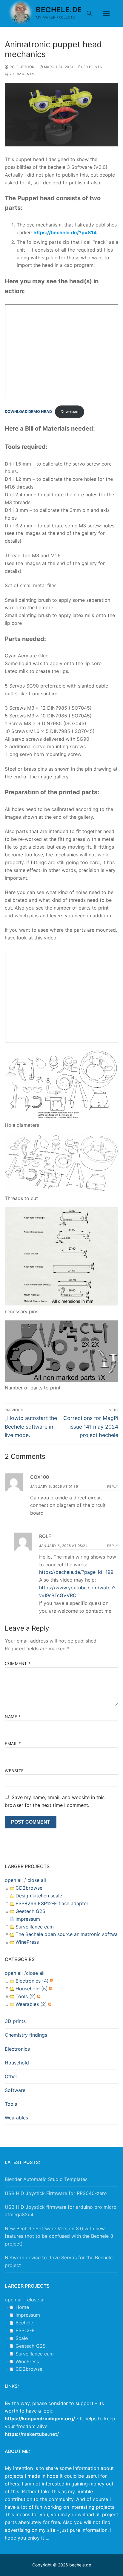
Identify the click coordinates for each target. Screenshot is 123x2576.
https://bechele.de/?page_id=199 (76, 1572)
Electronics (17, 2049)
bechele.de (59, 10)
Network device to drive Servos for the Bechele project (59, 2261)
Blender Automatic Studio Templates (46, 2179)
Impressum (28, 1919)
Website (14, 1771)
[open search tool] (89, 13)
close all (37, 1880)
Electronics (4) (32, 1981)
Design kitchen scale (39, 1896)
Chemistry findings (26, 2035)
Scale (22, 2338)
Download (70, 412)
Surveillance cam (35, 1927)
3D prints (92, 67)
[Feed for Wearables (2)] (49, 2004)
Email (13, 1744)
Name (13, 1717)
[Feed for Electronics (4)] (51, 1981)
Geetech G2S (30, 1911)
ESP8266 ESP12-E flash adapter (52, 1903)
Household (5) (32, 1989)
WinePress (27, 1942)
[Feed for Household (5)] (50, 1989)
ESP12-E (25, 2330)
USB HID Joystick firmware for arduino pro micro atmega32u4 (61, 2211)
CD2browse (29, 1888)
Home (22, 2307)
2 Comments (21, 74)
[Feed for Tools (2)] (38, 1996)
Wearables (16, 2118)
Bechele (24, 2323)
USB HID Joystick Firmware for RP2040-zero (56, 2193)
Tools (11, 2104)
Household (17, 2063)
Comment (18, 1663)
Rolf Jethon (22, 67)
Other (11, 2076)
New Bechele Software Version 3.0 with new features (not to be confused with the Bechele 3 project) (59, 2236)
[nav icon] (106, 13)
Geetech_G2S (31, 2346)
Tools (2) (26, 1996)
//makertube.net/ (39, 2434)
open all (14, 1880)
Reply (113, 1487)
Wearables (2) (31, 2004)
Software (15, 2090)
